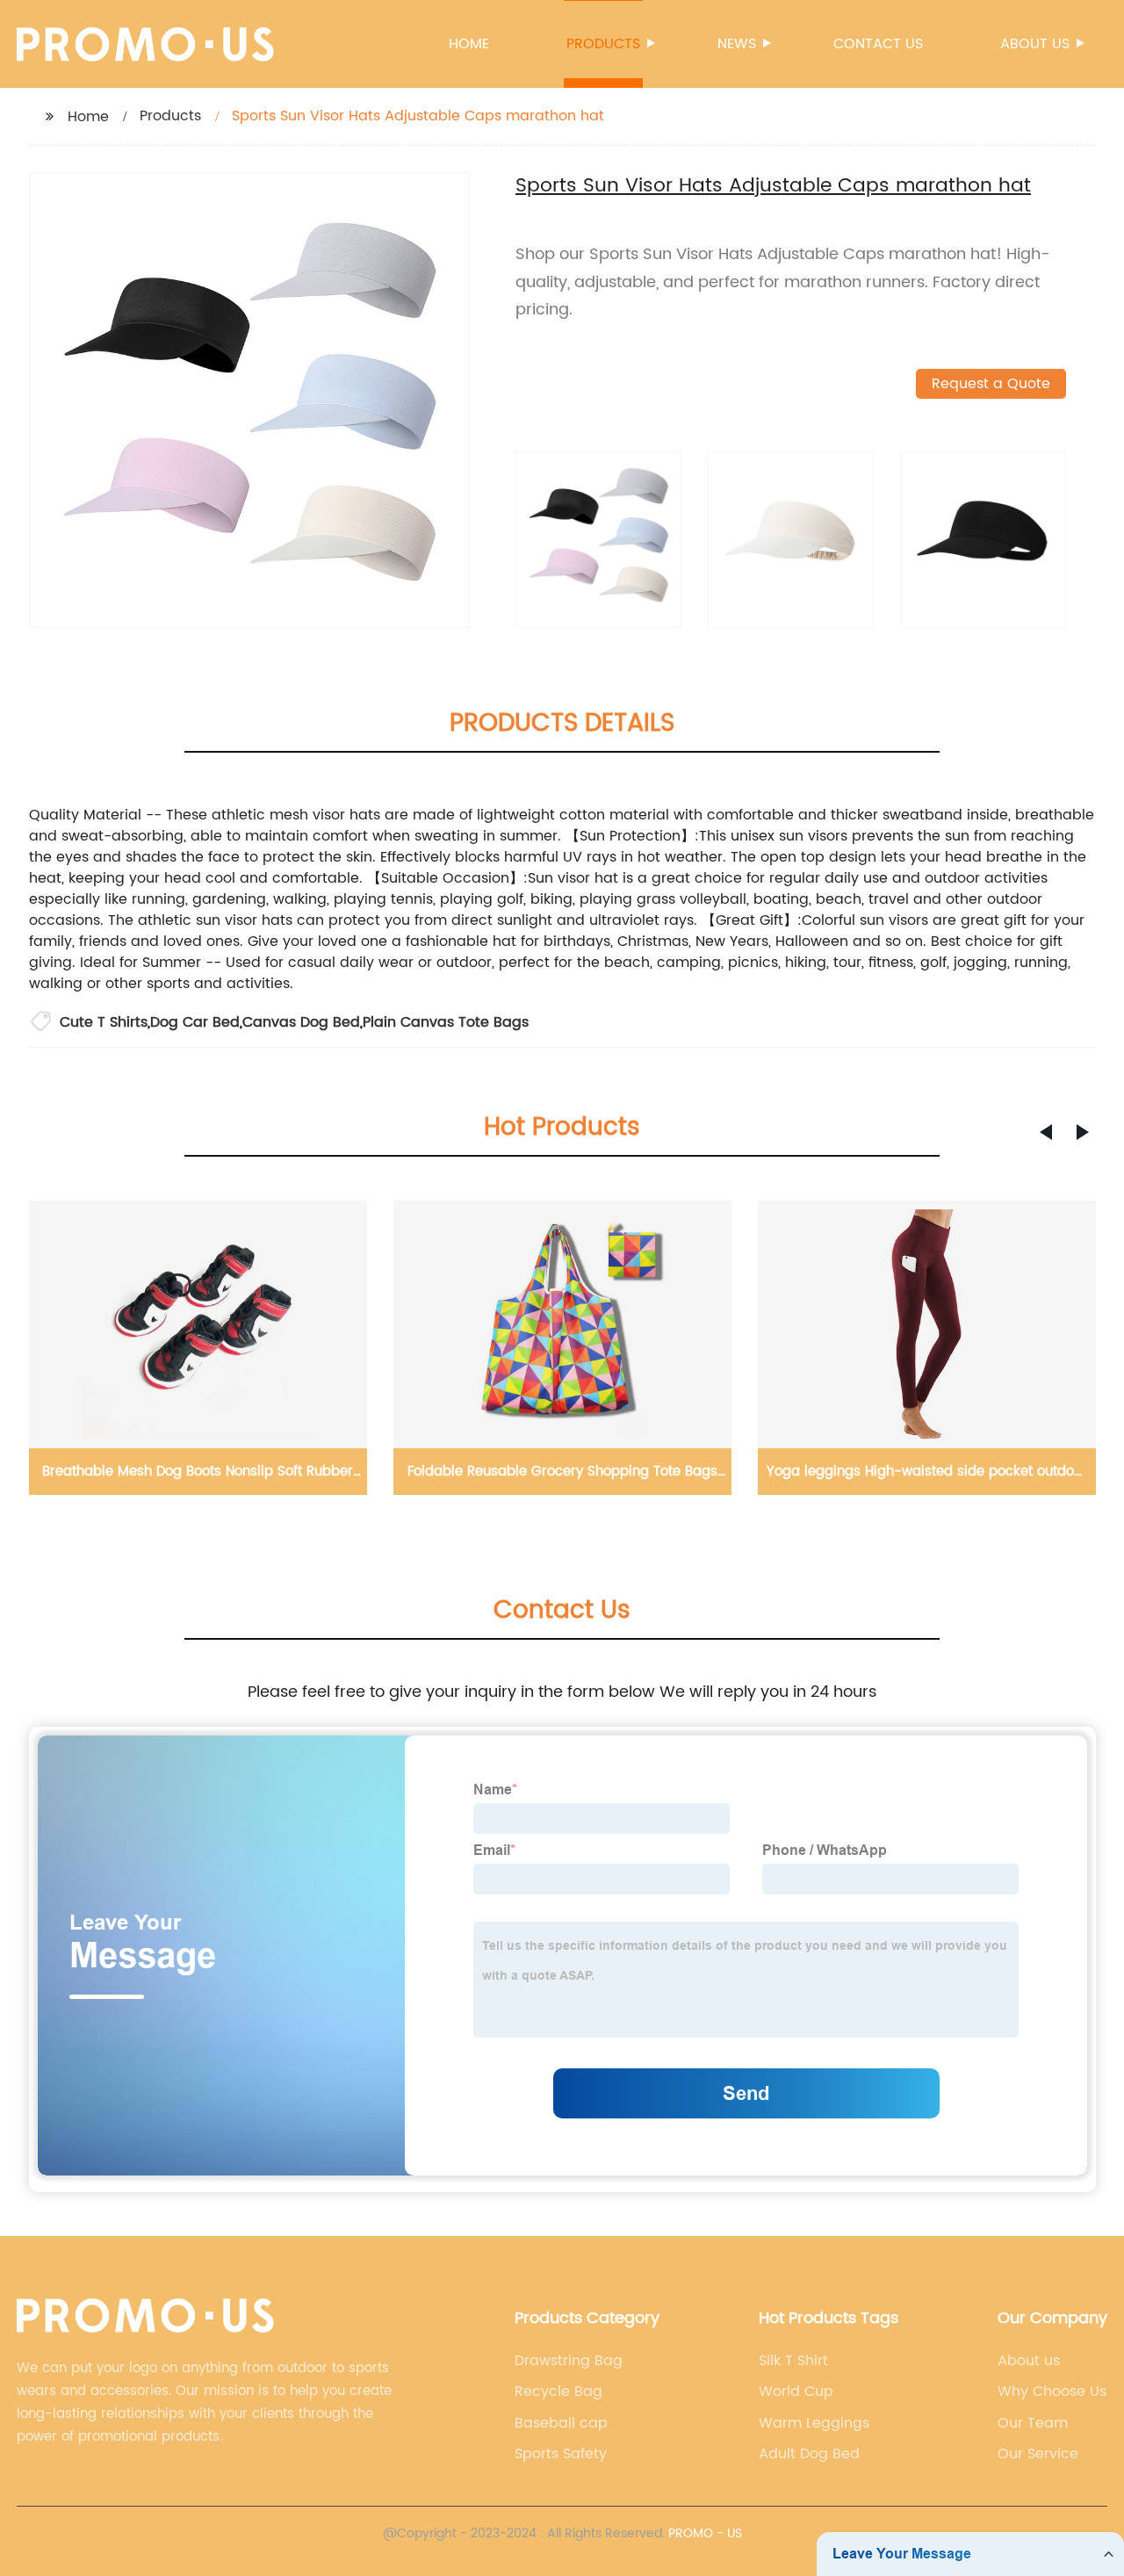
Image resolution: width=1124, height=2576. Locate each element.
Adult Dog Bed (809, 2454)
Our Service (1038, 2454)
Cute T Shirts (104, 1022)
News (737, 44)
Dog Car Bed (195, 1022)
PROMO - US (705, 2533)
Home (469, 44)
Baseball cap (561, 2423)
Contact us (878, 44)
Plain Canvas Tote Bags (446, 1022)
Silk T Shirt (793, 2361)
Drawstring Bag (569, 2361)
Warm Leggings (814, 2423)
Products (603, 44)
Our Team (1033, 2423)
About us (1035, 44)
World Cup (796, 2392)
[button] (1046, 1132)
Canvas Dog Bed (301, 1022)
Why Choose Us (1052, 2392)
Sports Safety (561, 2454)
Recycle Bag (558, 2392)
